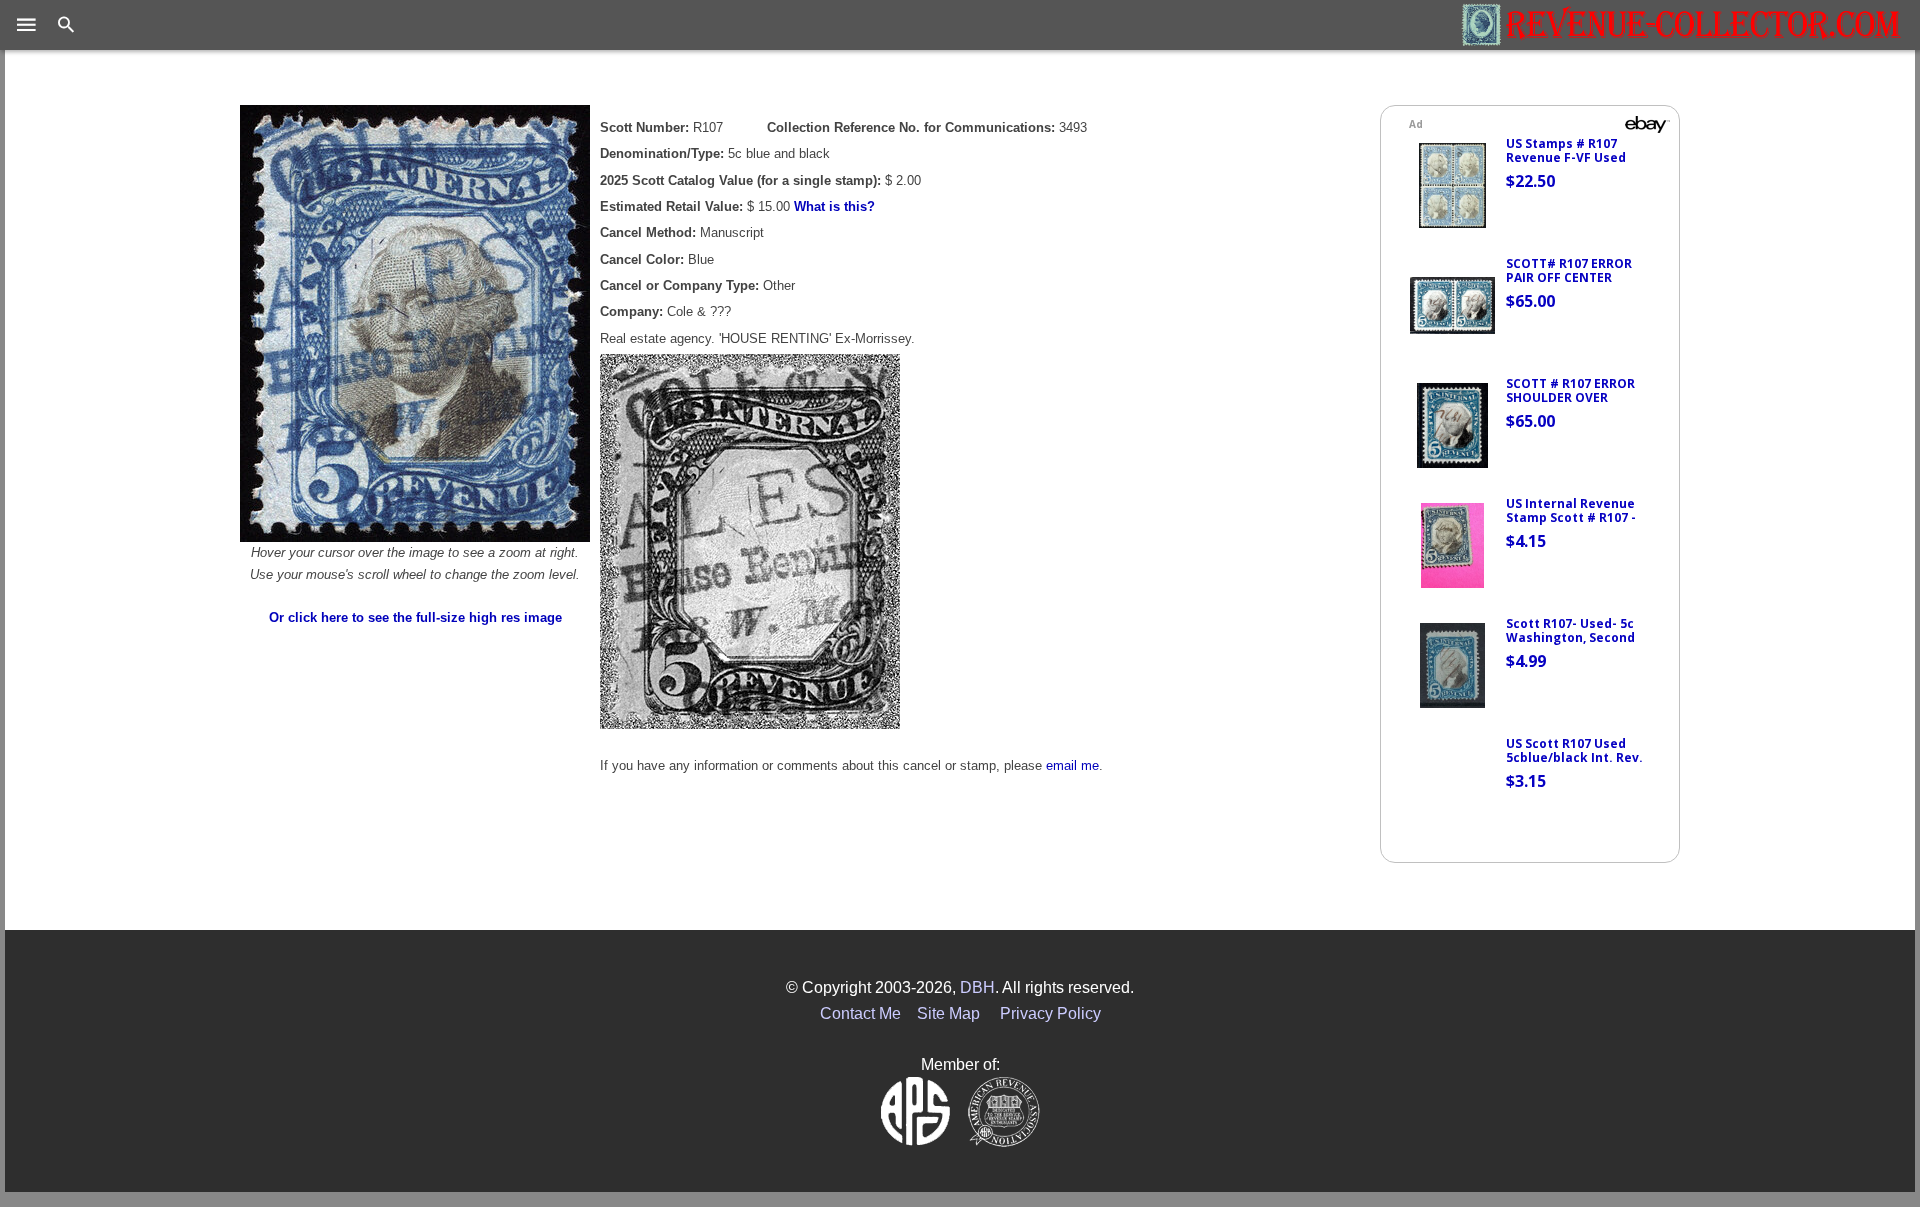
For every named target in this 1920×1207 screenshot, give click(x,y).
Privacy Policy (1050, 1013)
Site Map (948, 1013)
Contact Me (860, 1013)
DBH (977, 987)
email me (1072, 765)
